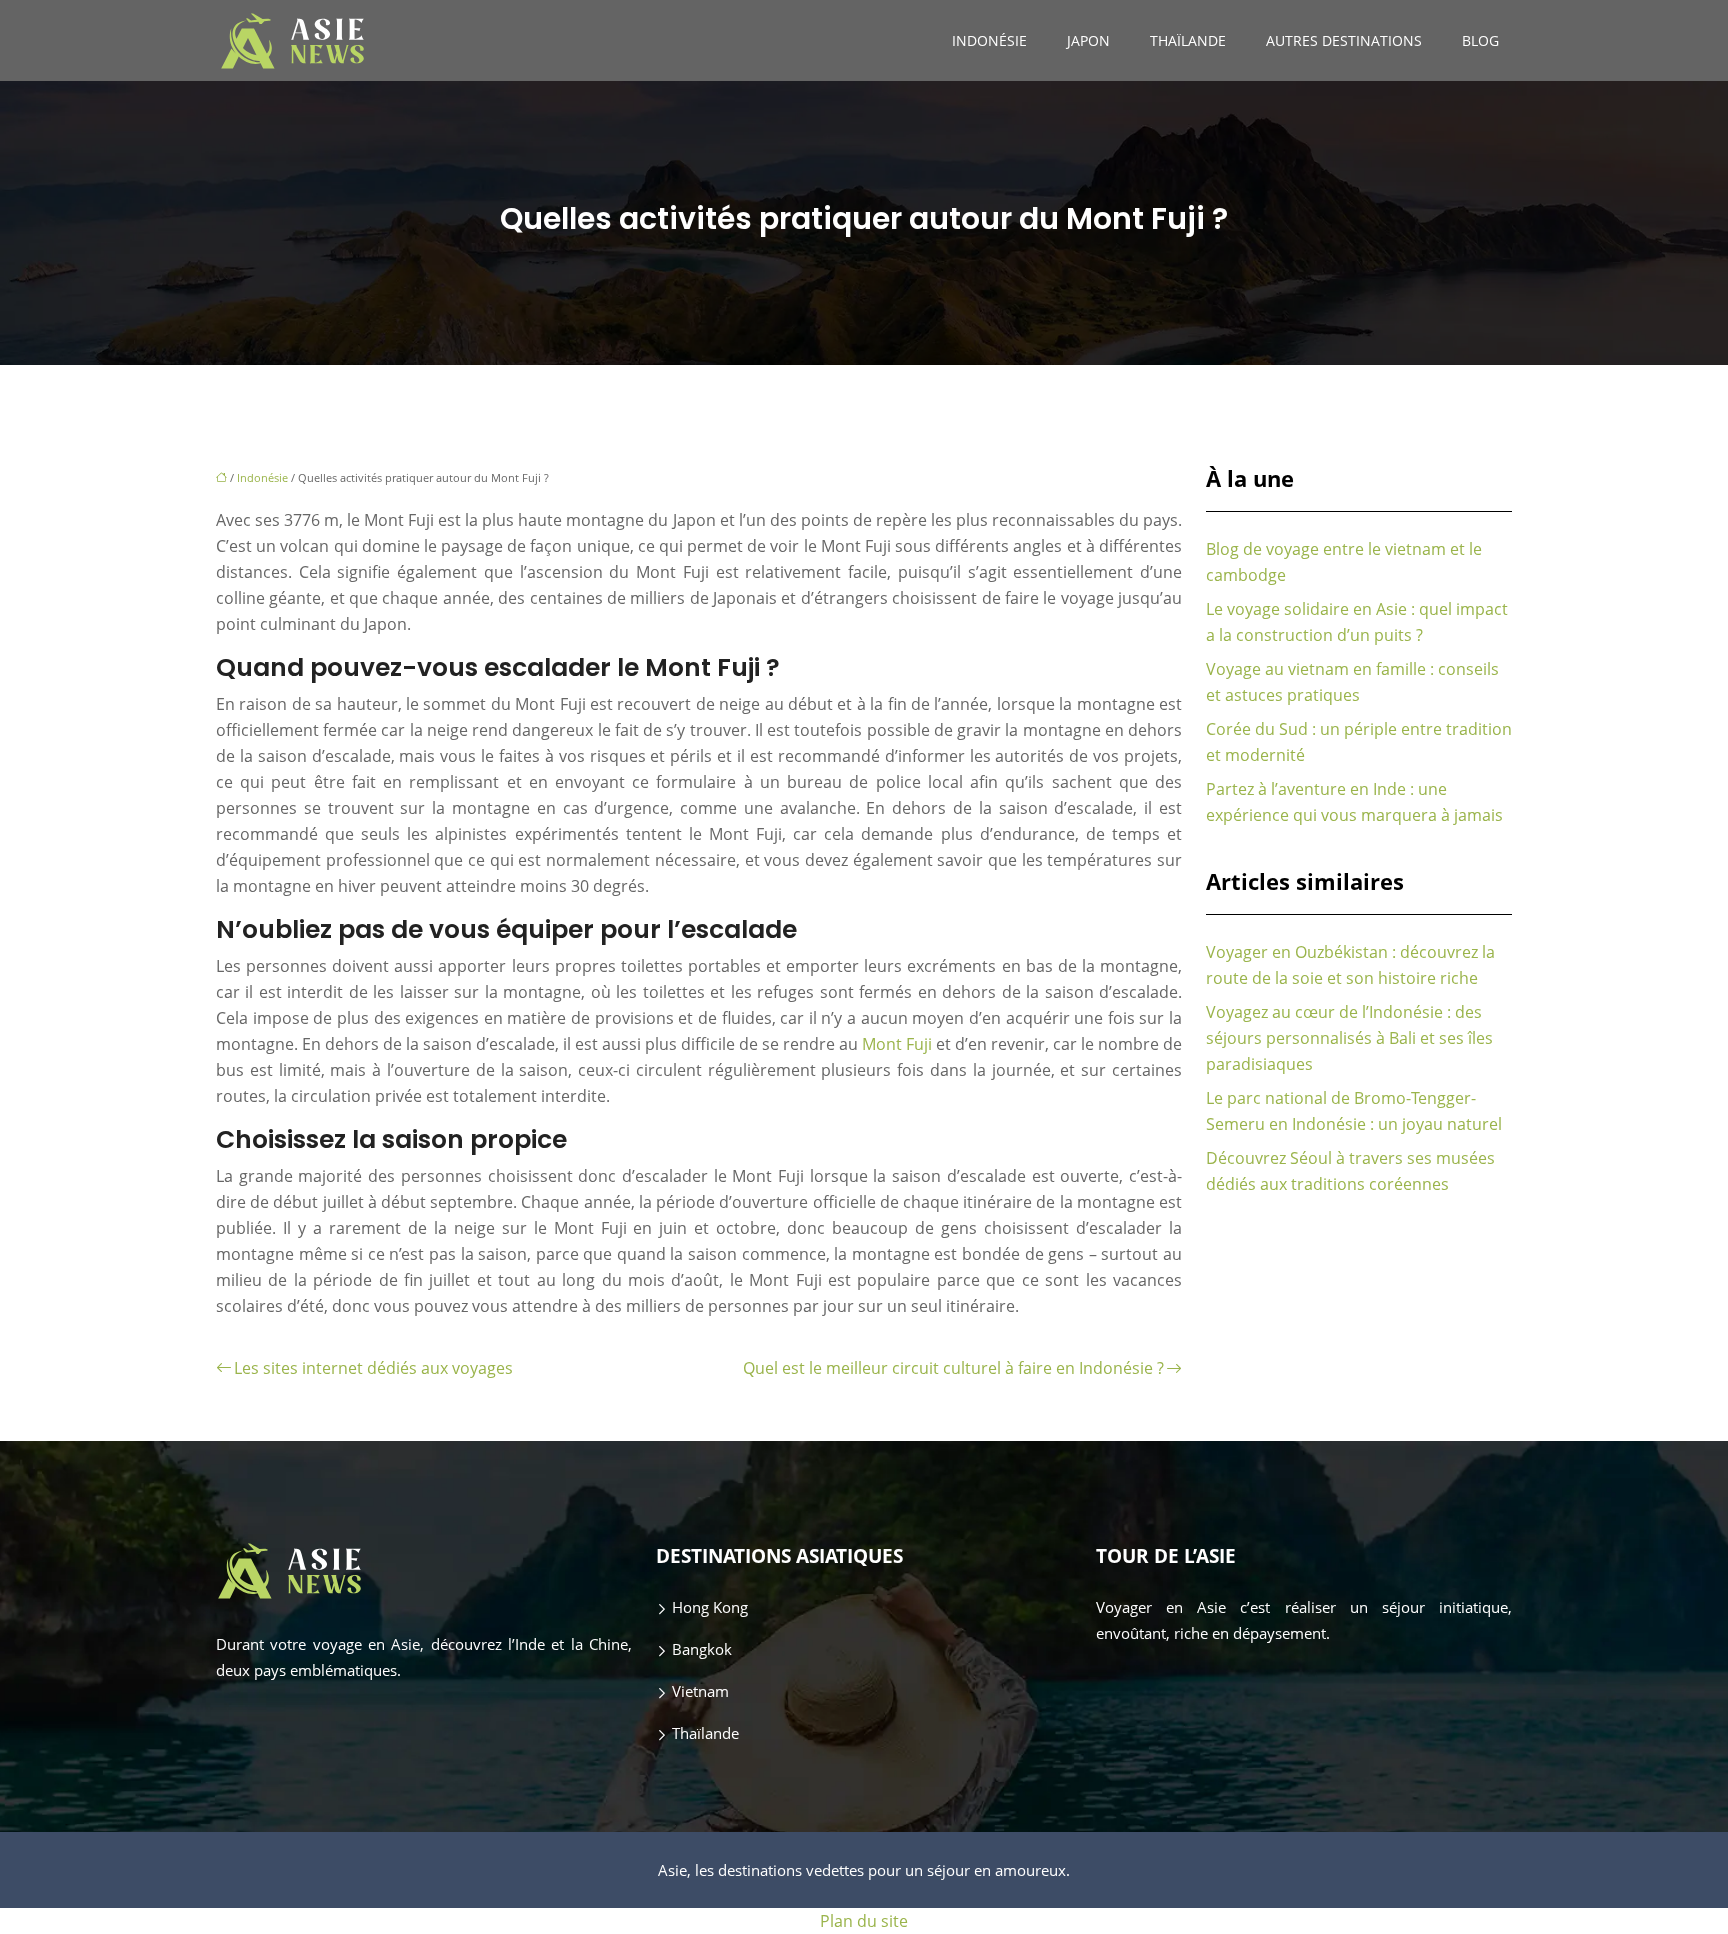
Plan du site (864, 1921)
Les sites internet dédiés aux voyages (373, 1368)
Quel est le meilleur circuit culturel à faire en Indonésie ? (953, 1368)
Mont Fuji (897, 1044)
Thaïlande (1188, 40)
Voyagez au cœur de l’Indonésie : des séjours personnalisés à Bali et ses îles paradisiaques (1349, 1038)
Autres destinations (1344, 40)
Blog (1480, 40)
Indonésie (989, 40)
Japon (1088, 40)
